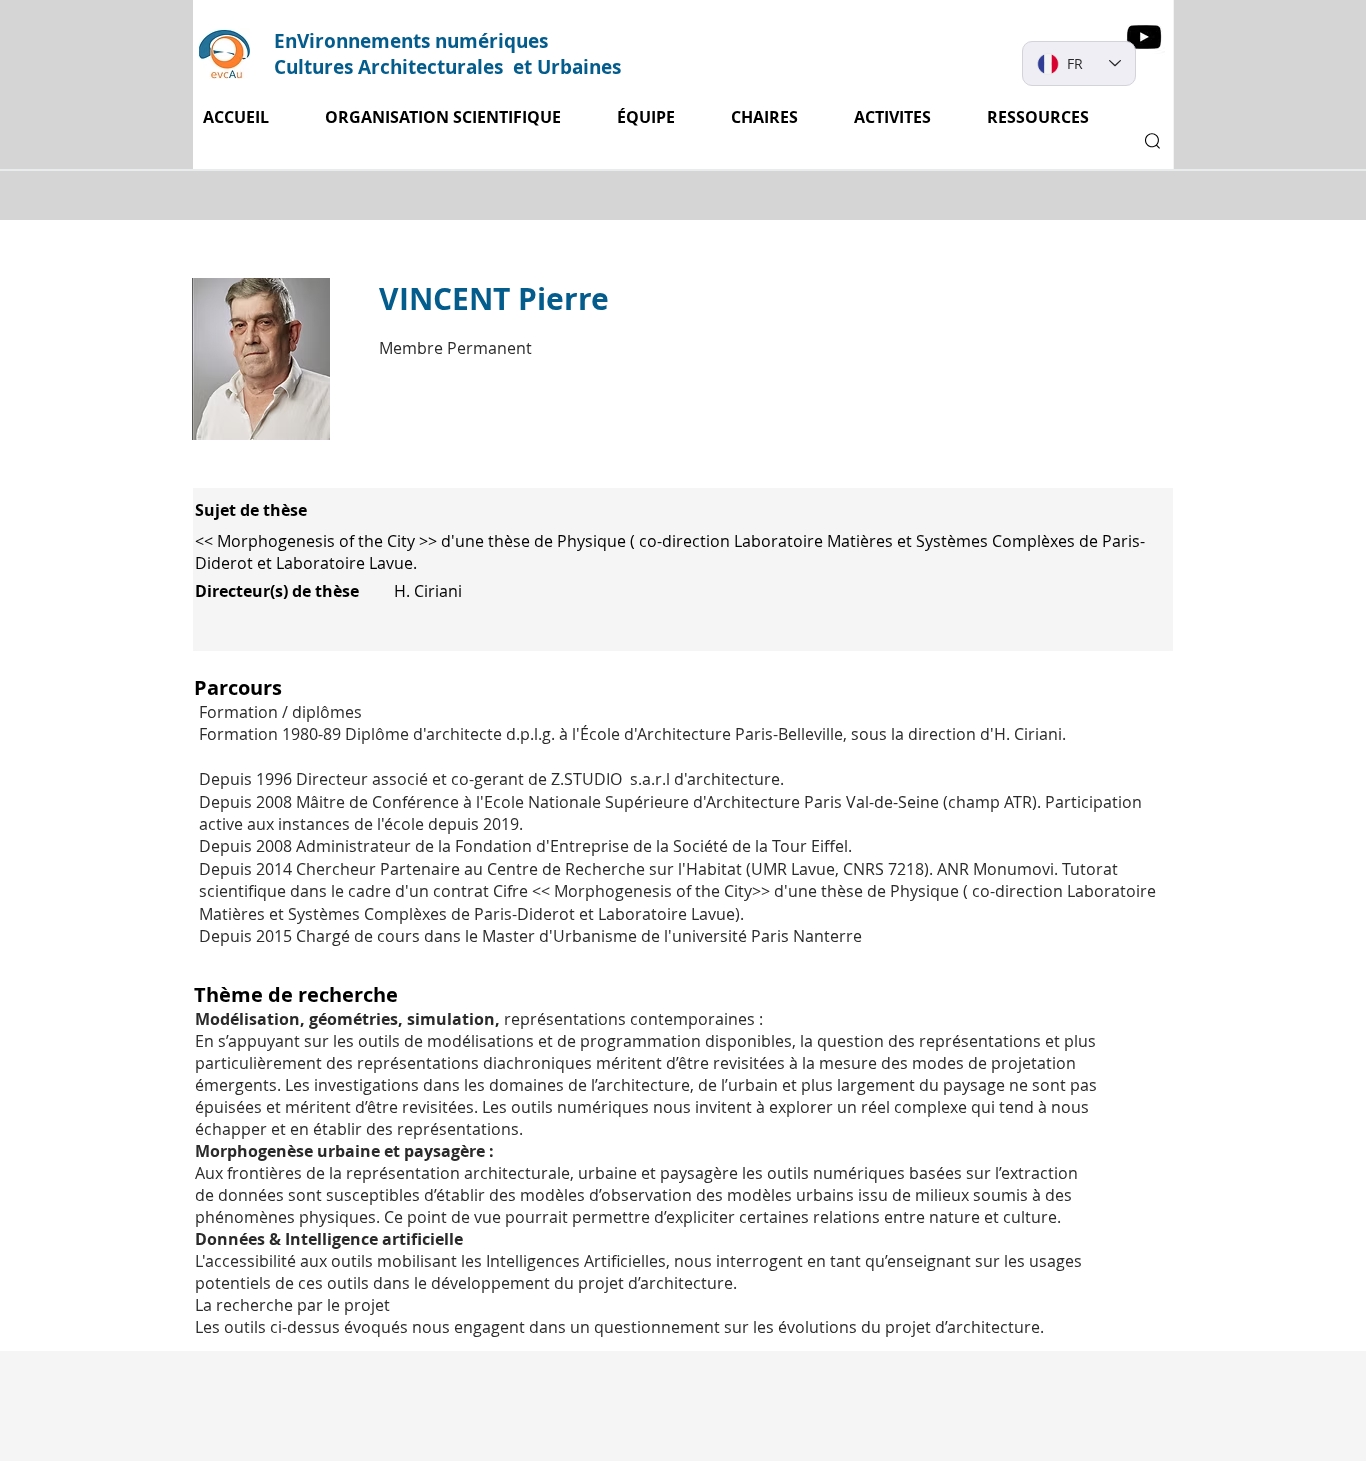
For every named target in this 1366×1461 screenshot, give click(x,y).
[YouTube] (1144, 37)
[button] (905, 117)
